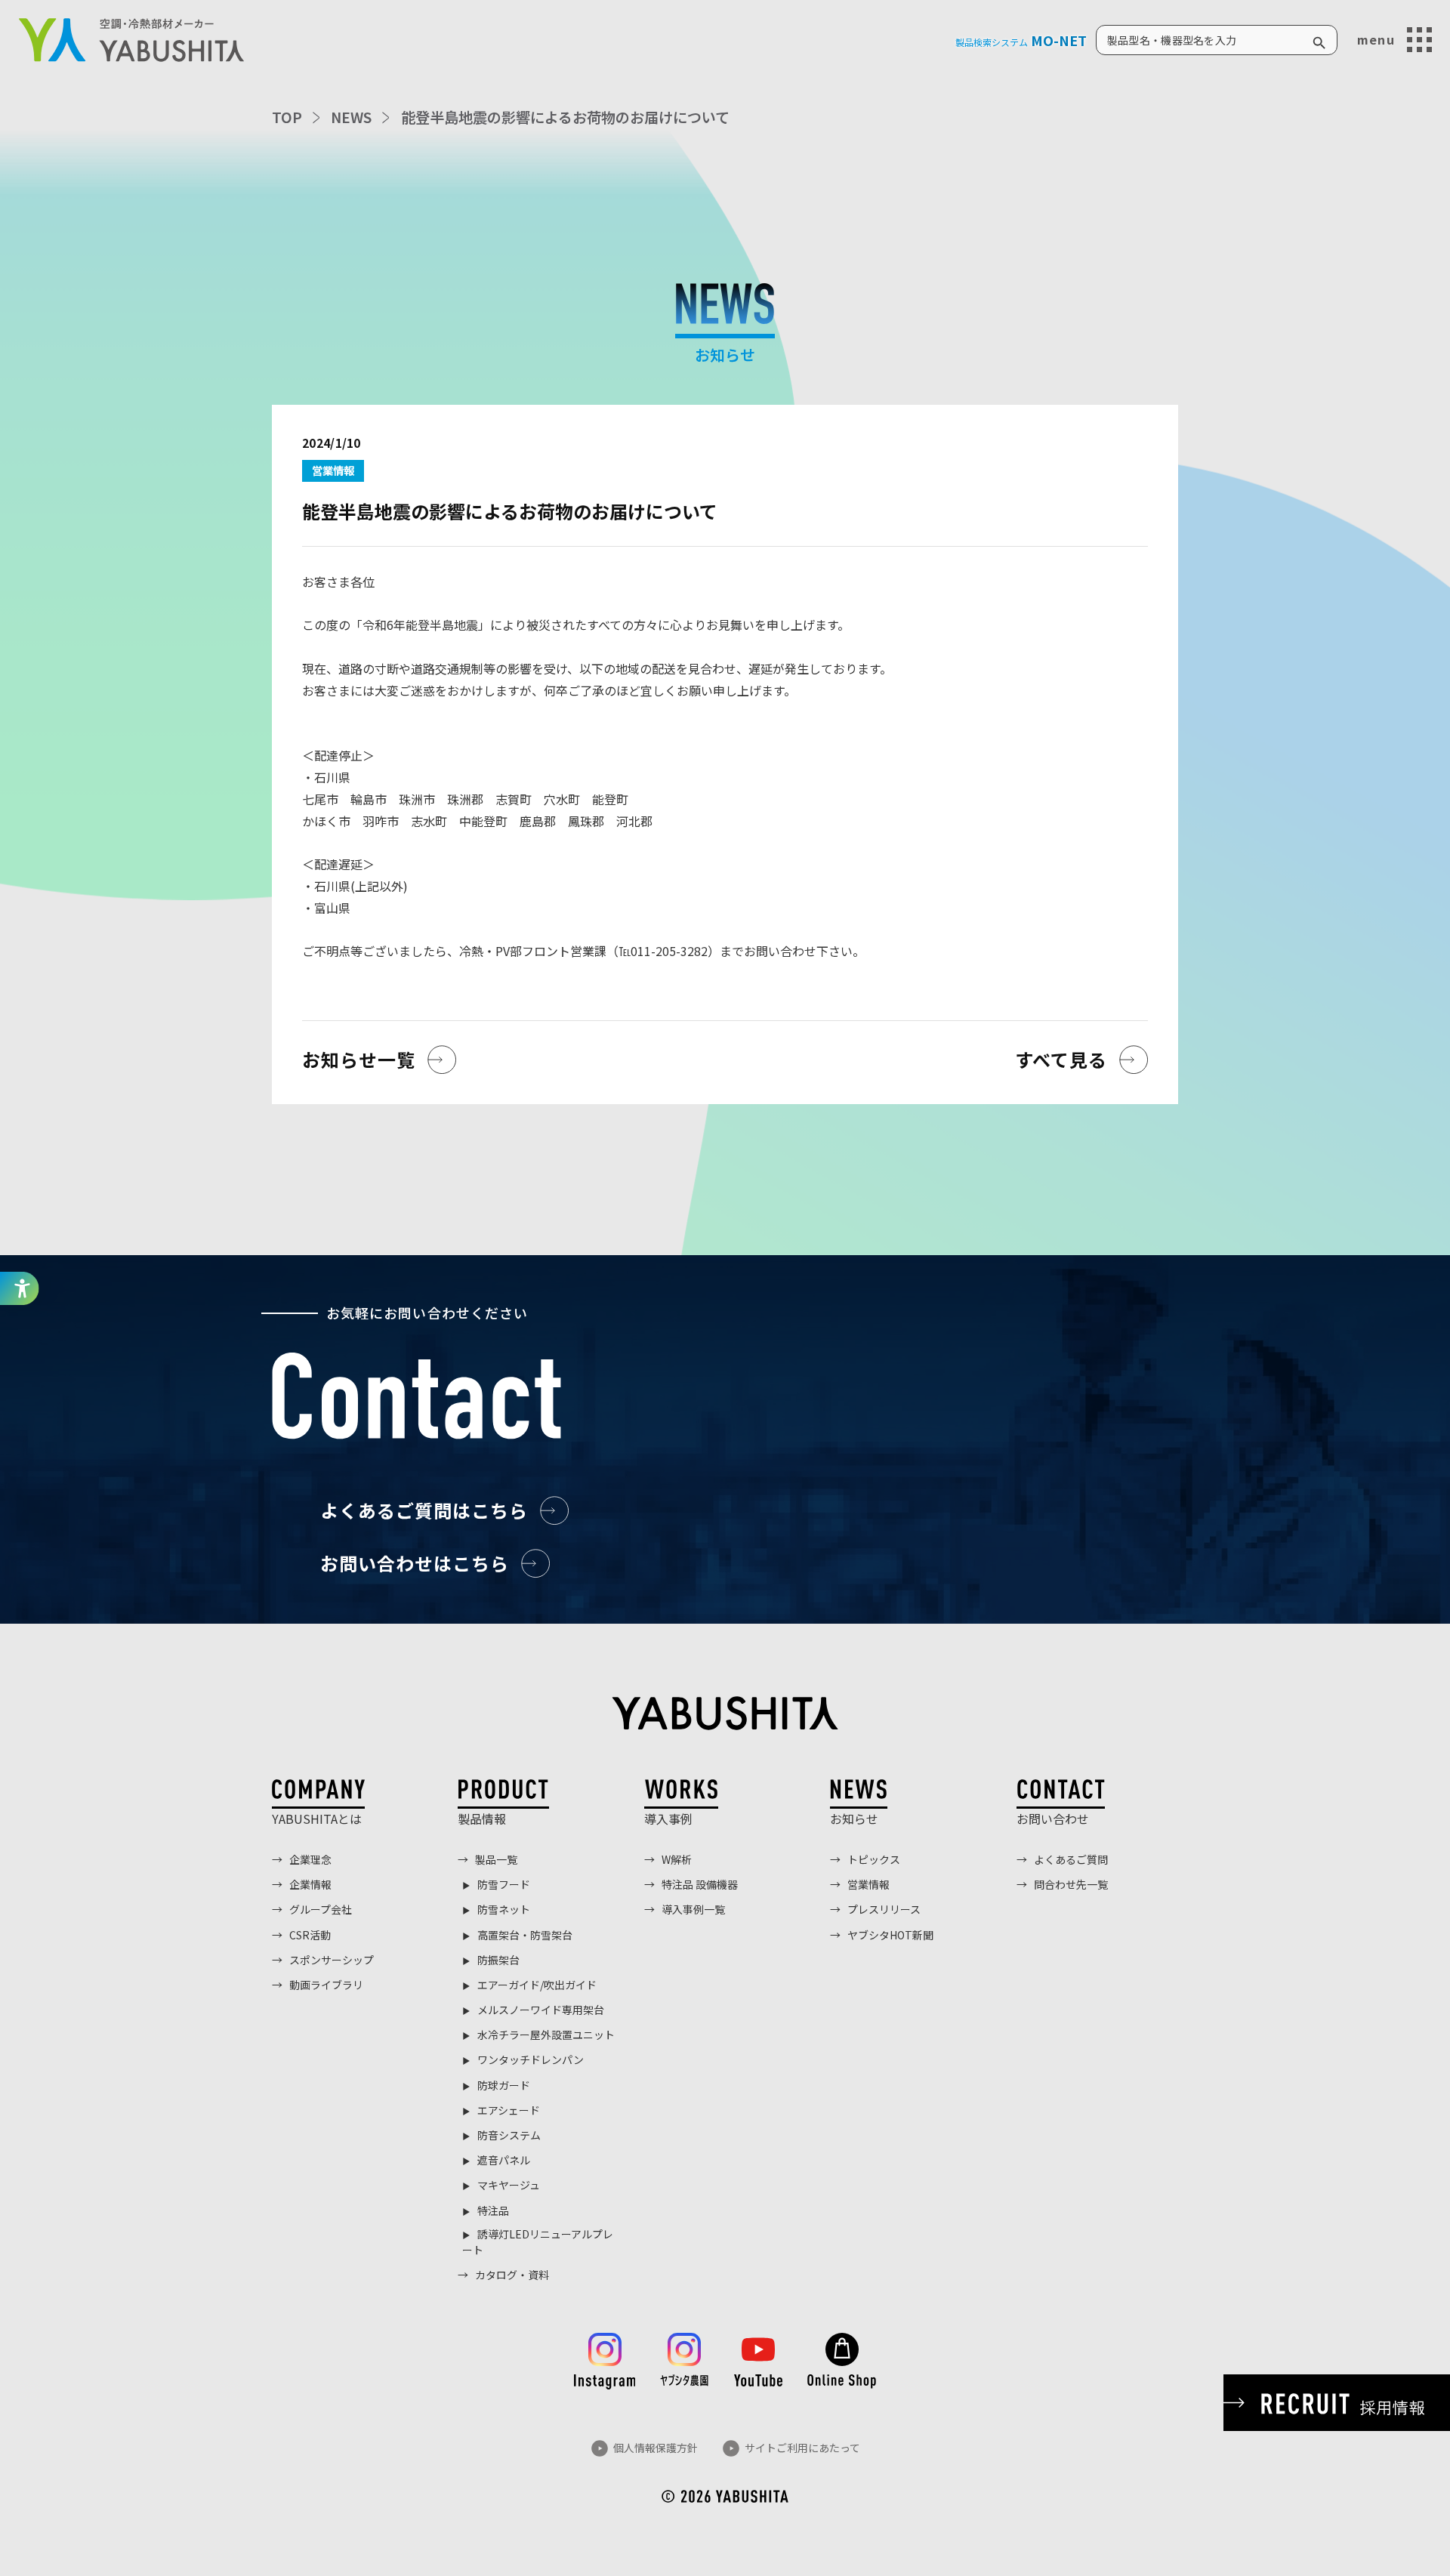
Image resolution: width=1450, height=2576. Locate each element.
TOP (287, 117)
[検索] (1319, 40)
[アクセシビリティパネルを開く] (20, 1288)
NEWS (351, 117)
